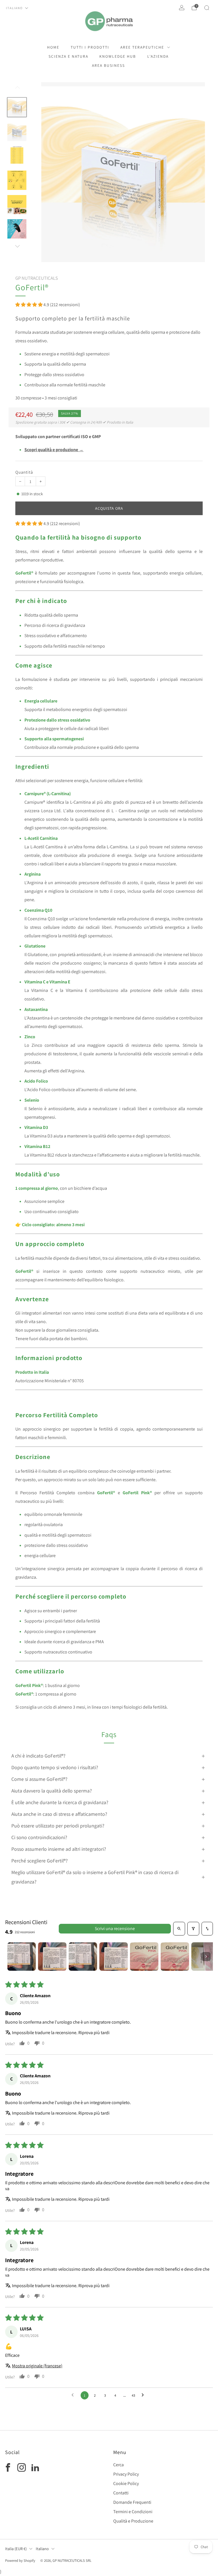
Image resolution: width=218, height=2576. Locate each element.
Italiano (14, 8)
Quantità (24, 472)
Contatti (121, 2493)
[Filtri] (193, 1929)
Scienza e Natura (68, 56)
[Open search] (179, 1929)
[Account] (182, 8)
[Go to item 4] (114, 1957)
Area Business (108, 65)
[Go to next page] (144, 2395)
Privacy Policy (126, 2474)
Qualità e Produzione (133, 2521)
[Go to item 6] (175, 1957)
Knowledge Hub (118, 56)
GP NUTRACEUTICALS (37, 278)
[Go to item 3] (83, 1957)
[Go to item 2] (52, 1957)
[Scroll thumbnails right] (206, 1957)
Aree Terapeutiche (142, 47)
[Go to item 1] (22, 1957)
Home (53, 47)
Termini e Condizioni (133, 2512)
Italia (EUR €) (16, 2549)
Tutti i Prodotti (90, 47)
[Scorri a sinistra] (17, 90)
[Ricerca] (207, 8)
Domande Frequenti (132, 2502)
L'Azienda (158, 56)
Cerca (119, 2465)
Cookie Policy (126, 2483)
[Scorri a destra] (17, 246)
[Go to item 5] (144, 1957)
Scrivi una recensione (115, 1929)
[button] (29, 305)
